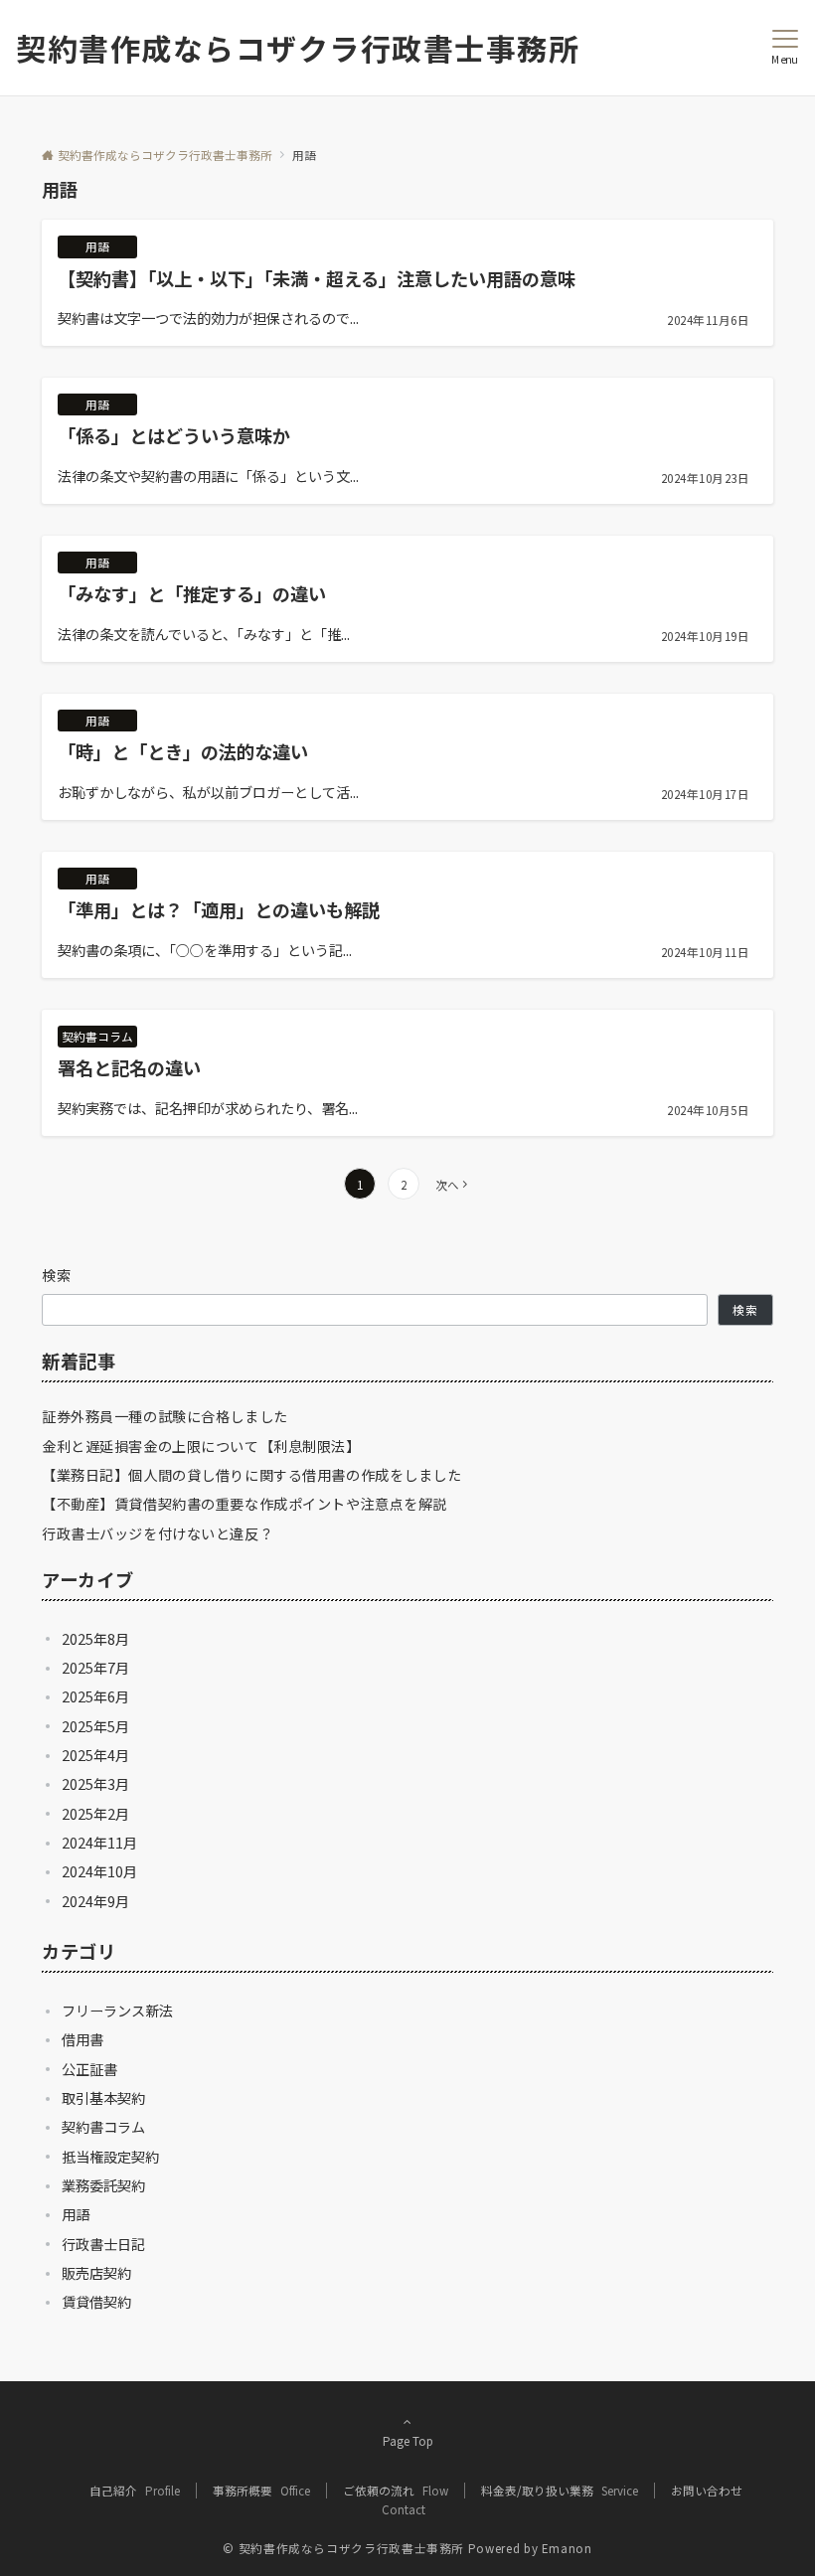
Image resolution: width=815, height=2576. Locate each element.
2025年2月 (95, 1814)
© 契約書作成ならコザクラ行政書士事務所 (343, 2548)
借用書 (82, 2039)
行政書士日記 (103, 2244)
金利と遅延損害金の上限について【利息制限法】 (201, 1446)
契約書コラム (103, 2127)
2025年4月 (95, 1755)
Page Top (408, 2441)
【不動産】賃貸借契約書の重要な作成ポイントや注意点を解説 (244, 1504)
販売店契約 (96, 2273)
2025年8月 (95, 1639)
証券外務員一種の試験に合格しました (165, 1416)
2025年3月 (95, 1784)
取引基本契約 (103, 2098)
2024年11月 (99, 1843)
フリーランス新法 (117, 2011)
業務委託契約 (103, 2185)
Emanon (567, 2548)
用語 (76, 2214)
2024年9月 (95, 1901)
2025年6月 (95, 1696)
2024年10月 (99, 1871)
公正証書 (89, 2069)
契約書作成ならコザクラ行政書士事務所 (298, 48)
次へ (447, 1185)
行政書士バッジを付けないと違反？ (158, 1533)
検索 (57, 1275)
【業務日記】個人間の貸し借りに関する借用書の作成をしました (252, 1475)
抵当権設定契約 (110, 2157)
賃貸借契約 (96, 2302)
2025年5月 (95, 1726)
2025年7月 (95, 1668)
